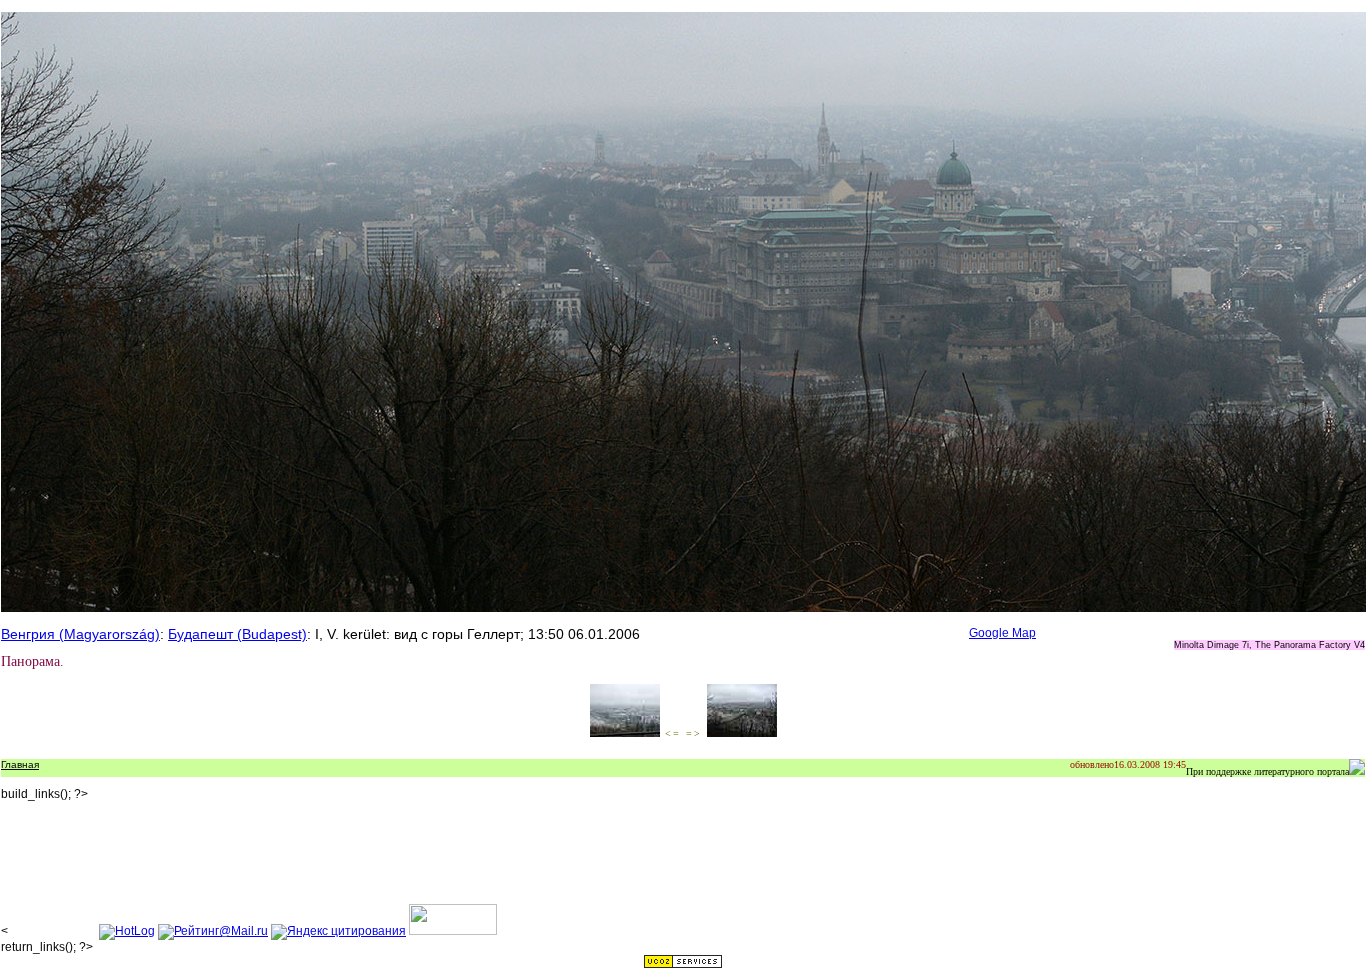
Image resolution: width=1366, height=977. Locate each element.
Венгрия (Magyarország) (80, 634)
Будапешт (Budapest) (237, 634)
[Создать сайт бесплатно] (683, 965)
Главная (20, 764)
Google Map (1002, 633)
